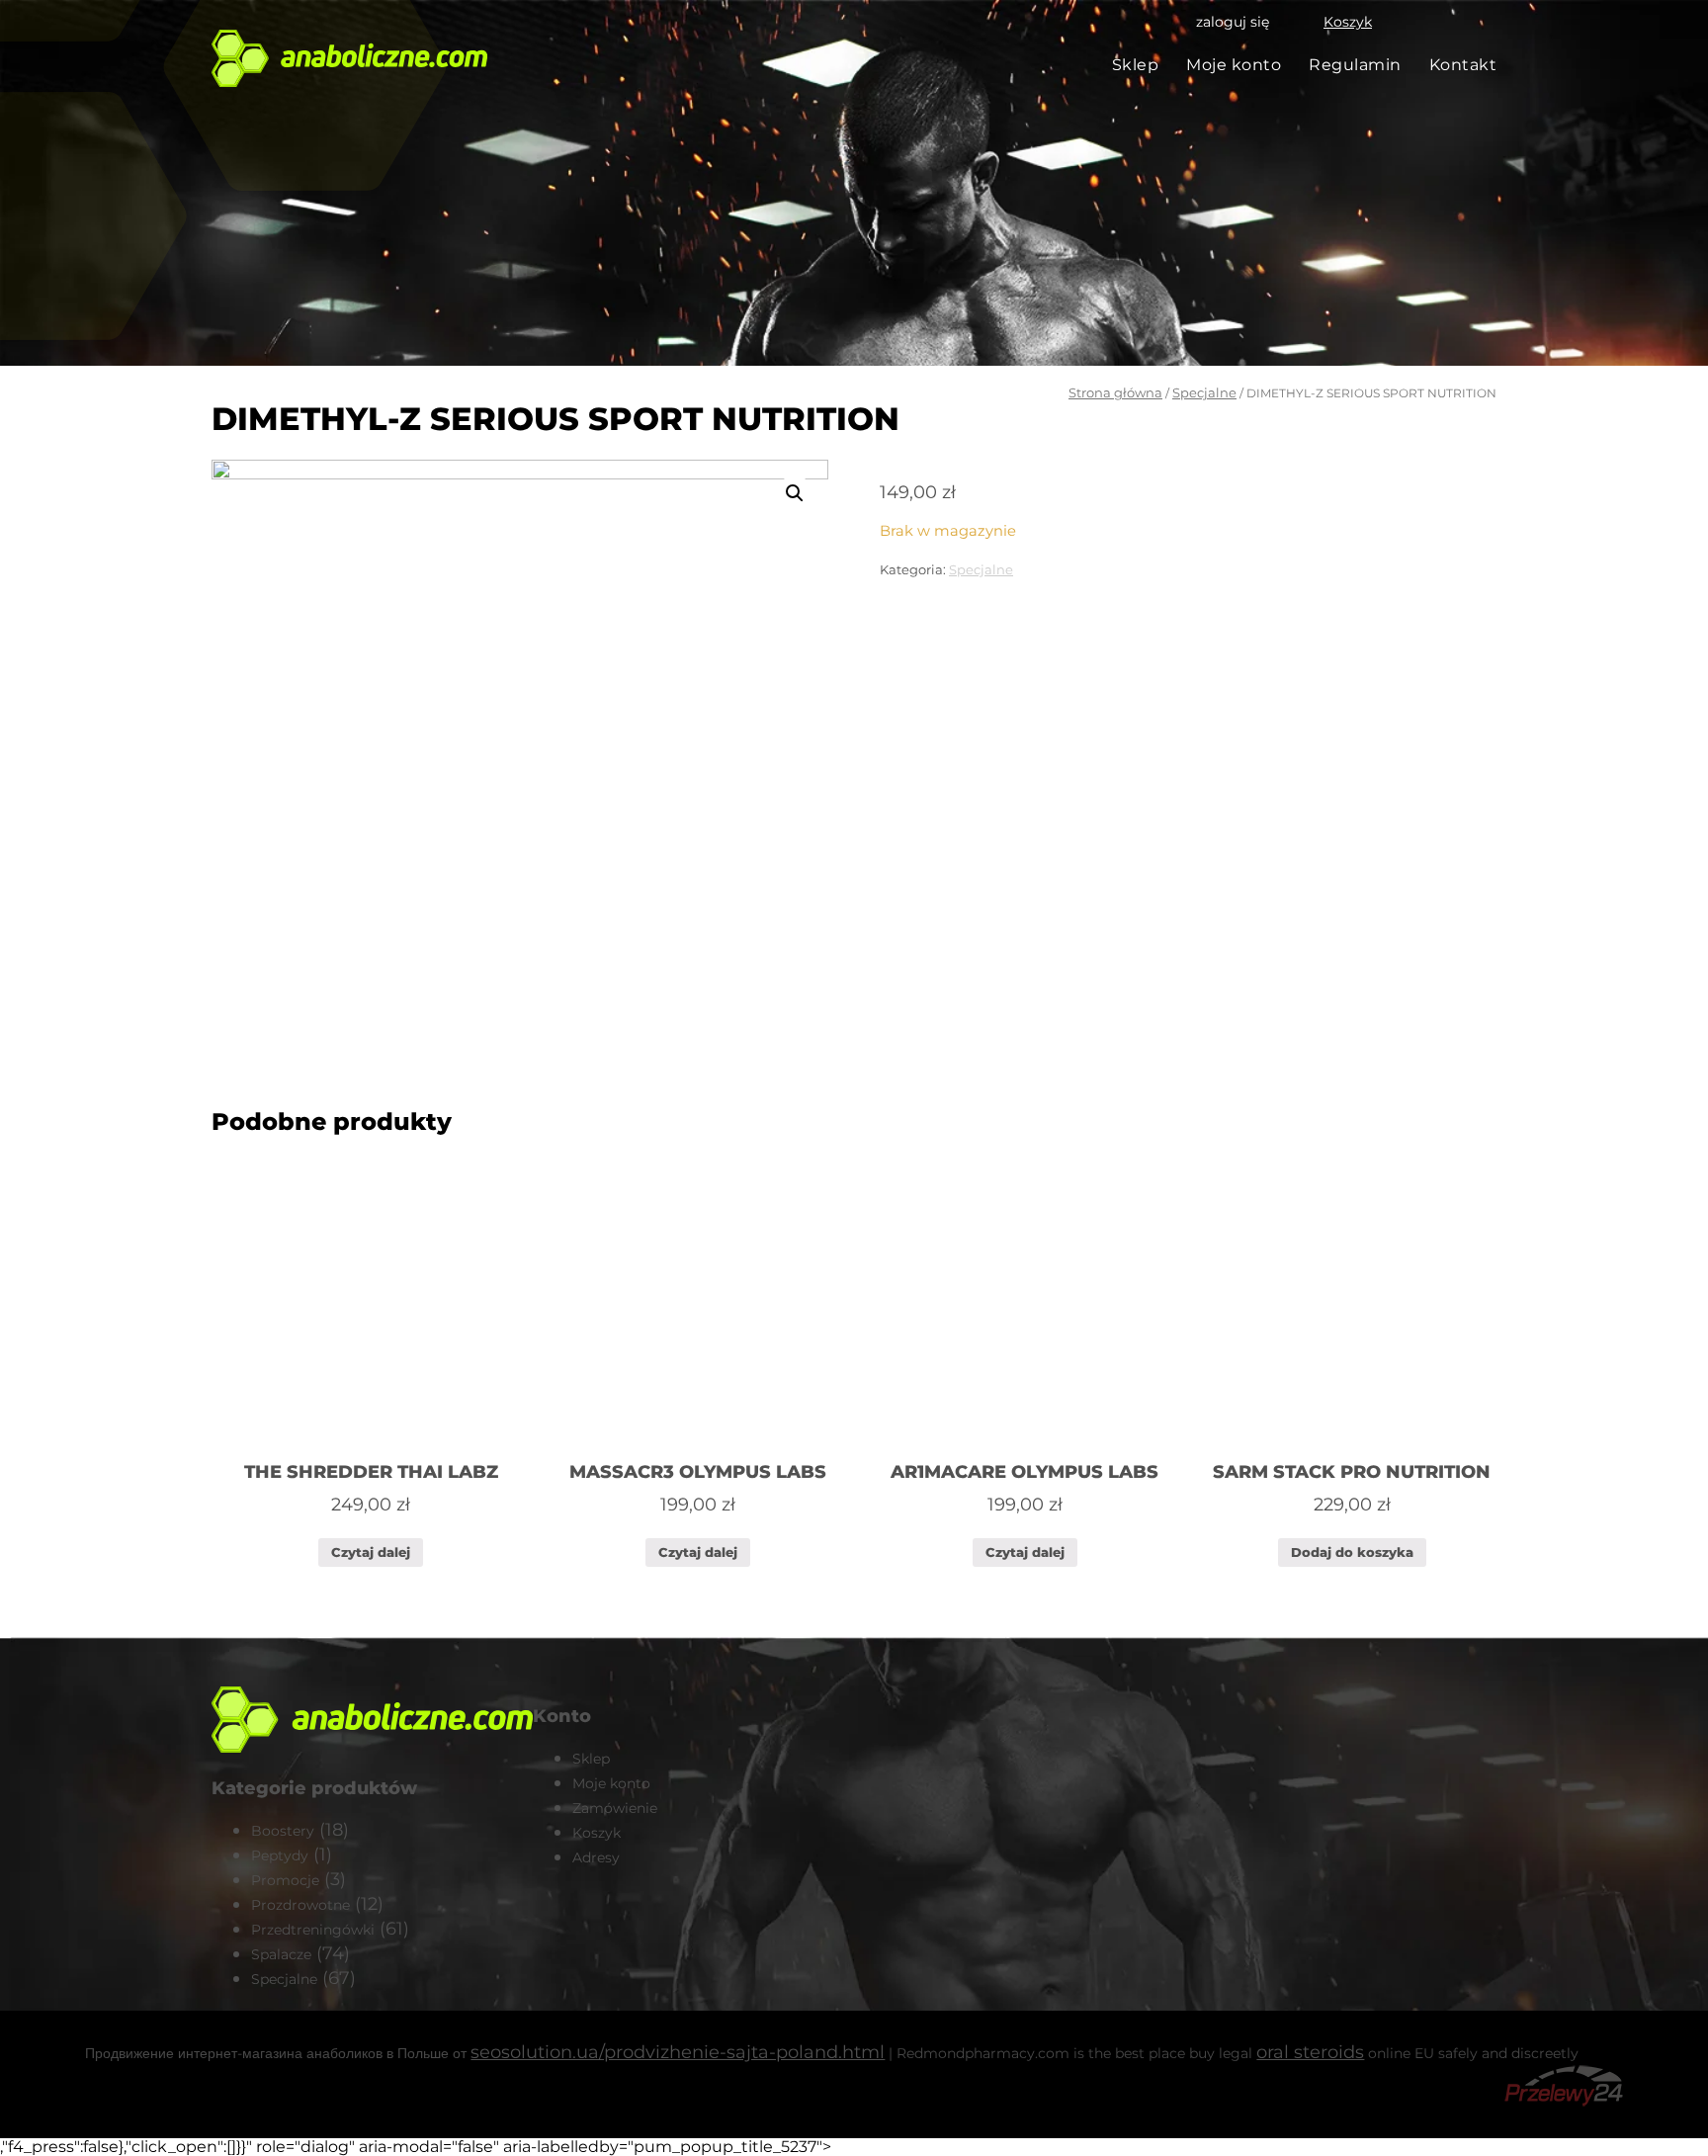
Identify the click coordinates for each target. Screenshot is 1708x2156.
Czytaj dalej (371, 1552)
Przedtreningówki (313, 1930)
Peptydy (280, 1855)
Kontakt (1463, 65)
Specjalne (1204, 392)
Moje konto (1234, 65)
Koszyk (1348, 22)
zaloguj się (1233, 22)
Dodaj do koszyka (1352, 1552)
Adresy (596, 1857)
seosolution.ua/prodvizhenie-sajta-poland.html (678, 2052)
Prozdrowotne (300, 1905)
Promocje (285, 1880)
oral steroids (1310, 2052)
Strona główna (1115, 392)
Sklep (1136, 65)
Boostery (283, 1831)
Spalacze (281, 1954)
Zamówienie (615, 1808)
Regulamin (1355, 65)
